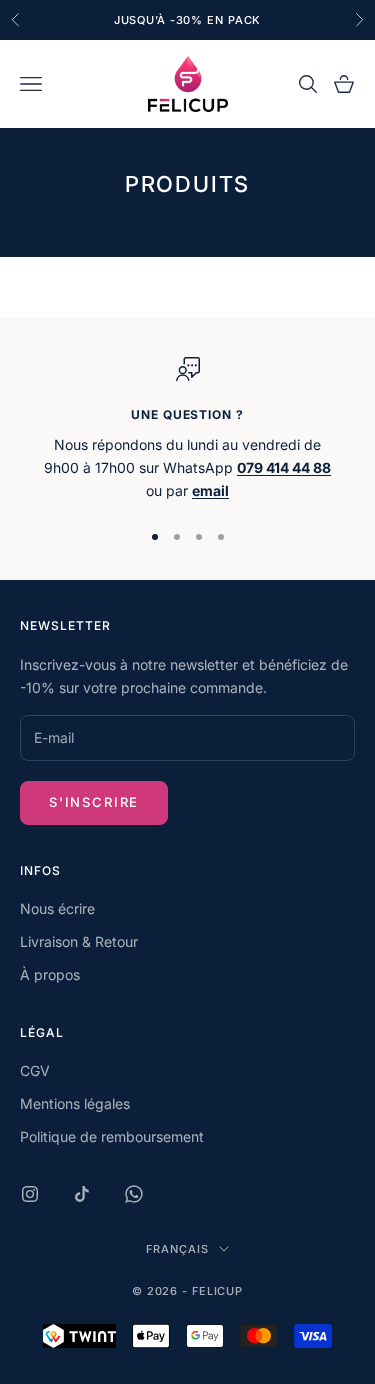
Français (177, 1249)
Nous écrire (57, 908)
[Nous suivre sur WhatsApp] (134, 1194)
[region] (187, 430)
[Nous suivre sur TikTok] (82, 1194)
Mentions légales (75, 1103)
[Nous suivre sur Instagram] (30, 1194)
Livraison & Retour (79, 941)
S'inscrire (94, 802)
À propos (50, 974)
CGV (35, 1070)
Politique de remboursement (112, 1136)
